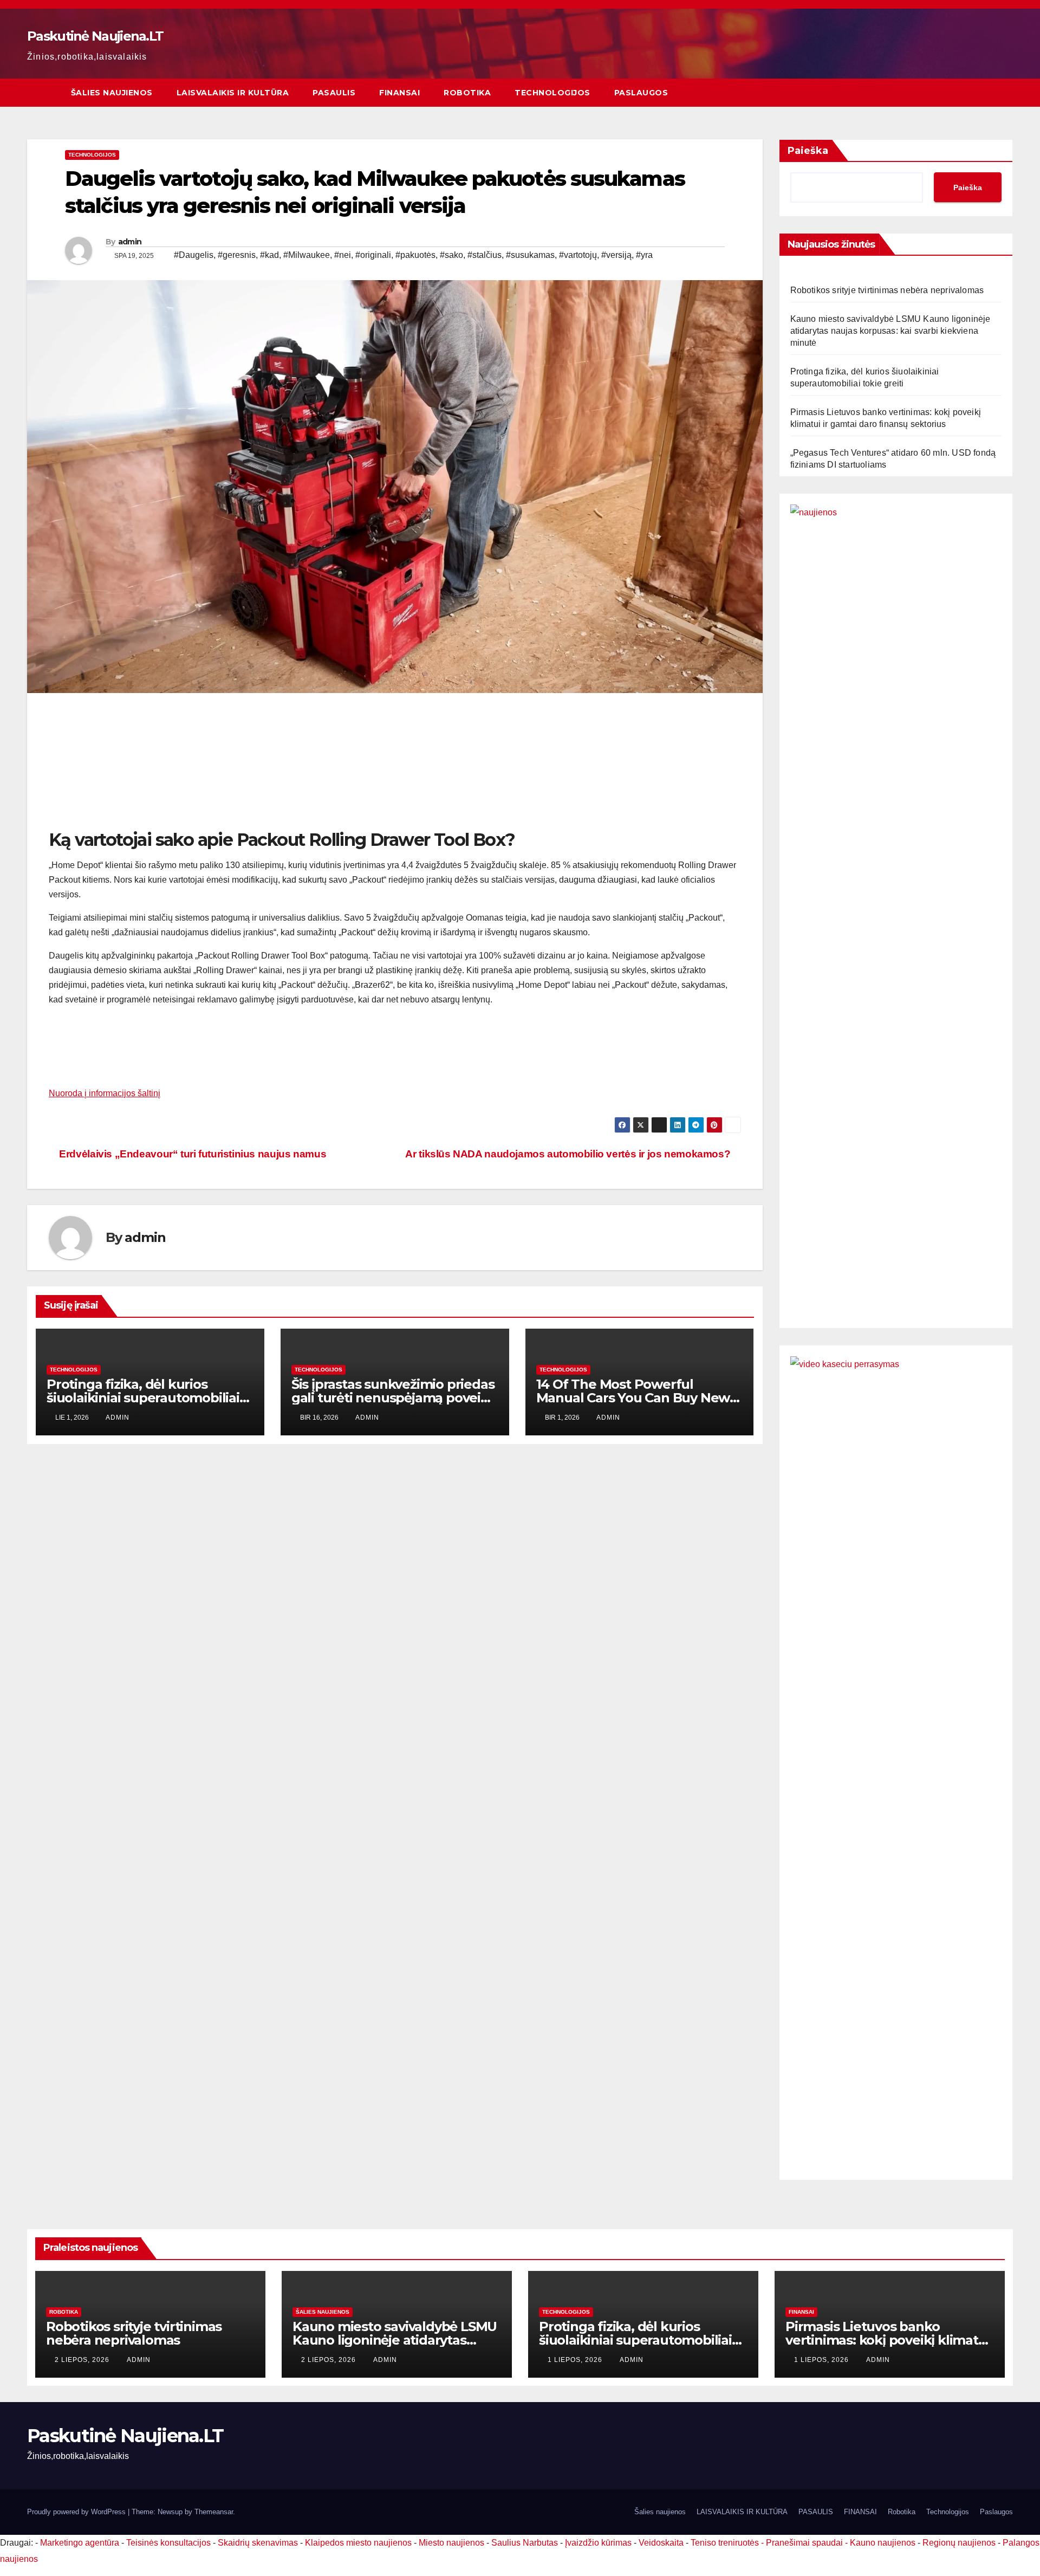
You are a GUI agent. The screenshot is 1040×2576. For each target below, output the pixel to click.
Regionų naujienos (959, 2543)
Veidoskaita (661, 2543)
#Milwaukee (307, 255)
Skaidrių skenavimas (258, 2543)
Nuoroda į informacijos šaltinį (105, 1093)
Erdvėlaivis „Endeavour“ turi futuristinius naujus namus (191, 1154)
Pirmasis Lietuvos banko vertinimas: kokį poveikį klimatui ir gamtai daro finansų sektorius (888, 2340)
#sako (451, 255)
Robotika (467, 93)
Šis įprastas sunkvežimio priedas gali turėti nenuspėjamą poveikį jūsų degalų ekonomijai (393, 1398)
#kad (269, 255)
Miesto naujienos (451, 2543)
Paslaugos (641, 93)
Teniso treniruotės (725, 2543)
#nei (343, 255)
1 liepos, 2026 (576, 2360)
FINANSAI (399, 93)
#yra (644, 255)
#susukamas (530, 255)
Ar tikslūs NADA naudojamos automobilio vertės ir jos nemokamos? (569, 1154)
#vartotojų (578, 255)
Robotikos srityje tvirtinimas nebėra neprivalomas (887, 290)
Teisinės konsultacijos (168, 2543)
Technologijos (552, 93)
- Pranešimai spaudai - (805, 2543)
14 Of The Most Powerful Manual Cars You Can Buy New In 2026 (633, 1398)
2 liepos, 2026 (83, 2360)
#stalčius (485, 255)
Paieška (808, 151)
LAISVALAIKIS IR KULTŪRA (233, 93)
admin (130, 242)
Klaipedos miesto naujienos (358, 2543)
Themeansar (214, 2512)
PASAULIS (334, 93)
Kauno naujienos (883, 2543)
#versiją (616, 255)
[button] (1005, 92)
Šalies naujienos (112, 93)
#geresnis (237, 255)
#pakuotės (415, 255)
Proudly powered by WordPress (77, 2512)
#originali (373, 255)
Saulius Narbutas (525, 2543)
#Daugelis (194, 255)
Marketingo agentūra (80, 2543)
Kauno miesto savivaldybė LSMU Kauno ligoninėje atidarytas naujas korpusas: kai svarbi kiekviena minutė (890, 331)
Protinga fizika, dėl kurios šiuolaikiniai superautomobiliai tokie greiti (143, 1398)
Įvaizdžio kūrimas (598, 2543)
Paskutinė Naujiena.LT (95, 36)
